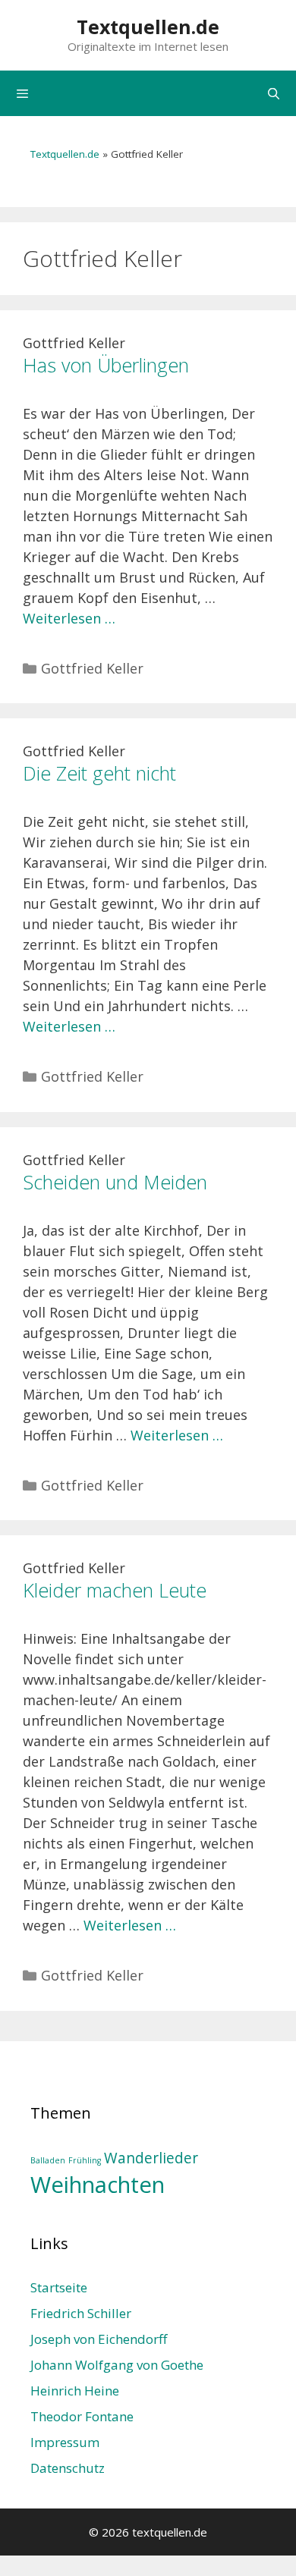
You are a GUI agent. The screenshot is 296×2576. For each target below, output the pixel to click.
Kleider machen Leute (115, 1590)
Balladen (48, 2160)
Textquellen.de (148, 27)
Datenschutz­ (68, 2468)
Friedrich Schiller (81, 2313)
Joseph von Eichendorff (99, 2339)
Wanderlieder (151, 2158)
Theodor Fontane (82, 2416)
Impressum (65, 2442)
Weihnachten (98, 2185)
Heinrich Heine (75, 2391)
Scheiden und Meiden (115, 1182)
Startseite (59, 2287)
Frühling (85, 2160)
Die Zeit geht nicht (99, 773)
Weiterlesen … (69, 618)
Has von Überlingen (106, 365)
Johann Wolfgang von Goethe (117, 2365)
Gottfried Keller (92, 668)
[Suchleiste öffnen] (274, 93)
